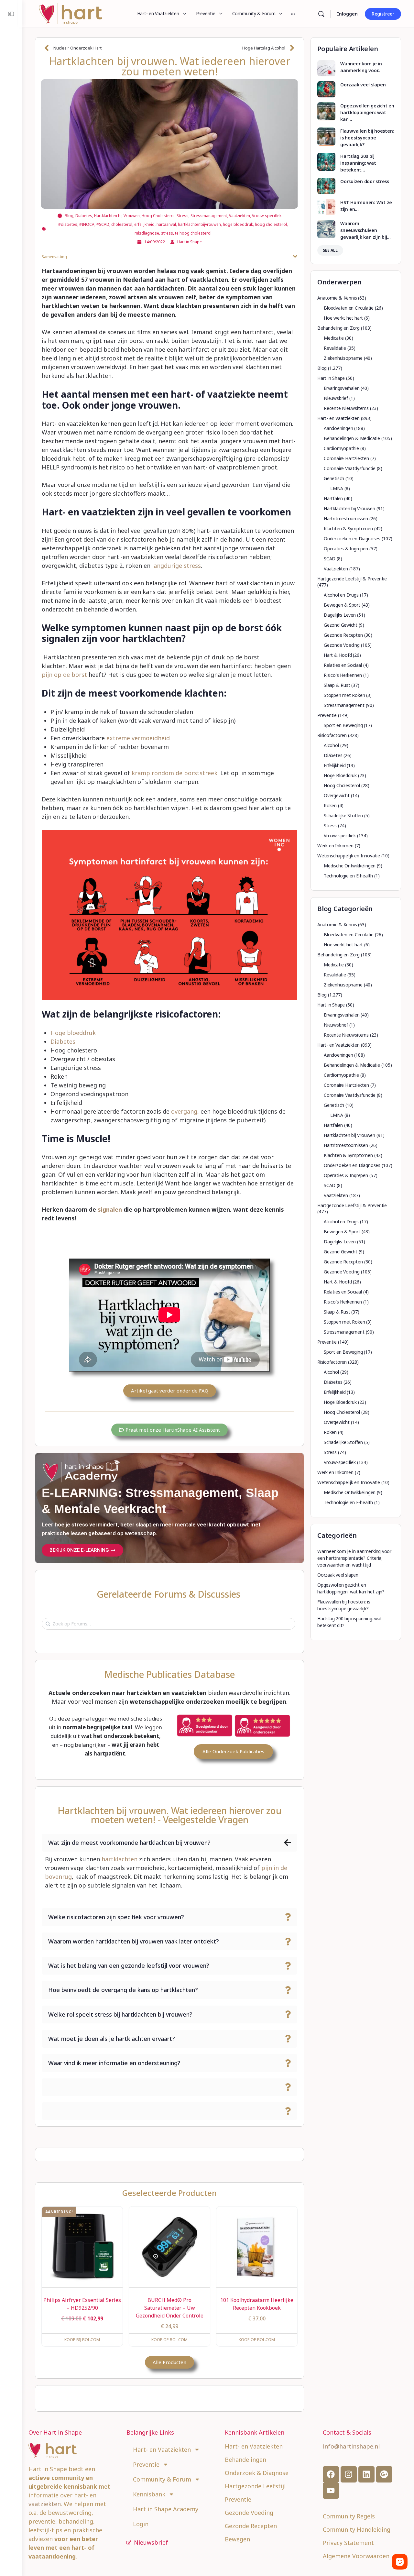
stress (167, 233)
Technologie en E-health (348, 876)
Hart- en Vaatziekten (338, 418)
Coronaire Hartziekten (346, 458)
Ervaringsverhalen (342, 388)
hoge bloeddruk (238, 224)
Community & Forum (162, 2479)
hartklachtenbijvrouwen (199, 224)
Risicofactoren (332, 735)
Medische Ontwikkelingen (350, 866)
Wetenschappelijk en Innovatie (349, 856)
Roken (330, 805)
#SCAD (103, 224)
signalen (109, 1209)
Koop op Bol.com (169, 2340)
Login (141, 2524)
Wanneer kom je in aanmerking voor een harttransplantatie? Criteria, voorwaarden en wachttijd (354, 1558)
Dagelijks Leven (340, 615)
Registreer (383, 14)
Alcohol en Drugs (341, 595)
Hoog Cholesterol (158, 216)
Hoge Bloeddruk (340, 775)
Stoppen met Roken (344, 695)
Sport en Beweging (343, 725)
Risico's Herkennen (343, 675)
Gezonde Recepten (343, 635)
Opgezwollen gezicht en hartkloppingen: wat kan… (367, 112)
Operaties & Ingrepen (346, 549)
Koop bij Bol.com (82, 2340)
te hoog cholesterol (193, 233)
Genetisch (334, 478)
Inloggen (347, 14)
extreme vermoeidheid (138, 738)
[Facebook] (331, 2474)
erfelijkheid (144, 224)
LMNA (337, 488)
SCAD (330, 559)
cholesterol (122, 224)
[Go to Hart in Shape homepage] (71, 13)
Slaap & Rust (337, 685)
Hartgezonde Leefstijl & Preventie (352, 579)
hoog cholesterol (271, 224)
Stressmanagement (209, 216)
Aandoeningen (338, 428)
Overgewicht (337, 795)
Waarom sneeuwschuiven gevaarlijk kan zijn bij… (365, 230)
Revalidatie (335, 348)
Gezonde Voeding (342, 645)
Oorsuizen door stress (365, 181)
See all (330, 250)
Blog (69, 216)
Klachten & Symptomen (348, 528)
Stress (183, 216)
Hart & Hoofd (338, 655)
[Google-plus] (384, 2474)
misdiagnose (147, 233)
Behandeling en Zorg (338, 328)
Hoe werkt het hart (343, 318)
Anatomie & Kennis (337, 298)
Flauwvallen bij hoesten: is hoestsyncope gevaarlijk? (367, 138)
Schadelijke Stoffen (343, 815)
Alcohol (331, 745)
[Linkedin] (366, 2474)
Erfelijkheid (335, 765)
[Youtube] (331, 2491)
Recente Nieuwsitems (346, 408)
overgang (184, 1111)
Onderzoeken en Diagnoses (352, 539)
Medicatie (334, 338)
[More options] (293, 14)
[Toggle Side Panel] (11, 14)
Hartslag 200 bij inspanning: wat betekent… (358, 163)
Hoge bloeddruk (73, 1033)
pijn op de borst (64, 675)
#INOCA (87, 224)
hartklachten (120, 1859)
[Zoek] (321, 14)
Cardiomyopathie (341, 448)
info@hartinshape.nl (351, 2446)
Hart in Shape (331, 378)
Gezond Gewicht (341, 625)
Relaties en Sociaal (343, 665)
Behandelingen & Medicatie (352, 438)
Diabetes (84, 216)
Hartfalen (333, 498)
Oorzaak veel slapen (363, 85)
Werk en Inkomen (335, 846)
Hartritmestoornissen (346, 518)
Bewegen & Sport (342, 605)
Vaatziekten (240, 216)
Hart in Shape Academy (166, 2509)
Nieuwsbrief (336, 398)
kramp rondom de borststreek (174, 773)
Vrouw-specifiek (267, 216)
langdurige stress (176, 566)
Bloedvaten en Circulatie (349, 308)
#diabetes (68, 224)
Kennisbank (149, 2494)
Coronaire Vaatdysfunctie (350, 468)
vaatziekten (45, 2504)
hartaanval (166, 224)
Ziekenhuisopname (343, 358)
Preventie (327, 715)
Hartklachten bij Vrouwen (117, 216)
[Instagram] (349, 2474)
